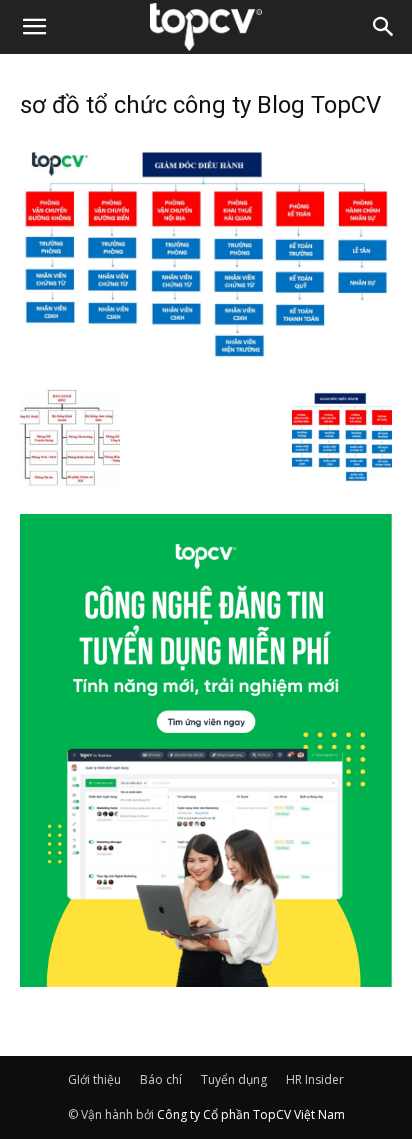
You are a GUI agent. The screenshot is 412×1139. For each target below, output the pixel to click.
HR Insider (315, 1079)
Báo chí (161, 1079)
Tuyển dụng (234, 1079)
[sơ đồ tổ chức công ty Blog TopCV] (206, 367)
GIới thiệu (94, 1079)
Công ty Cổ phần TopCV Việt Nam (251, 1114)
